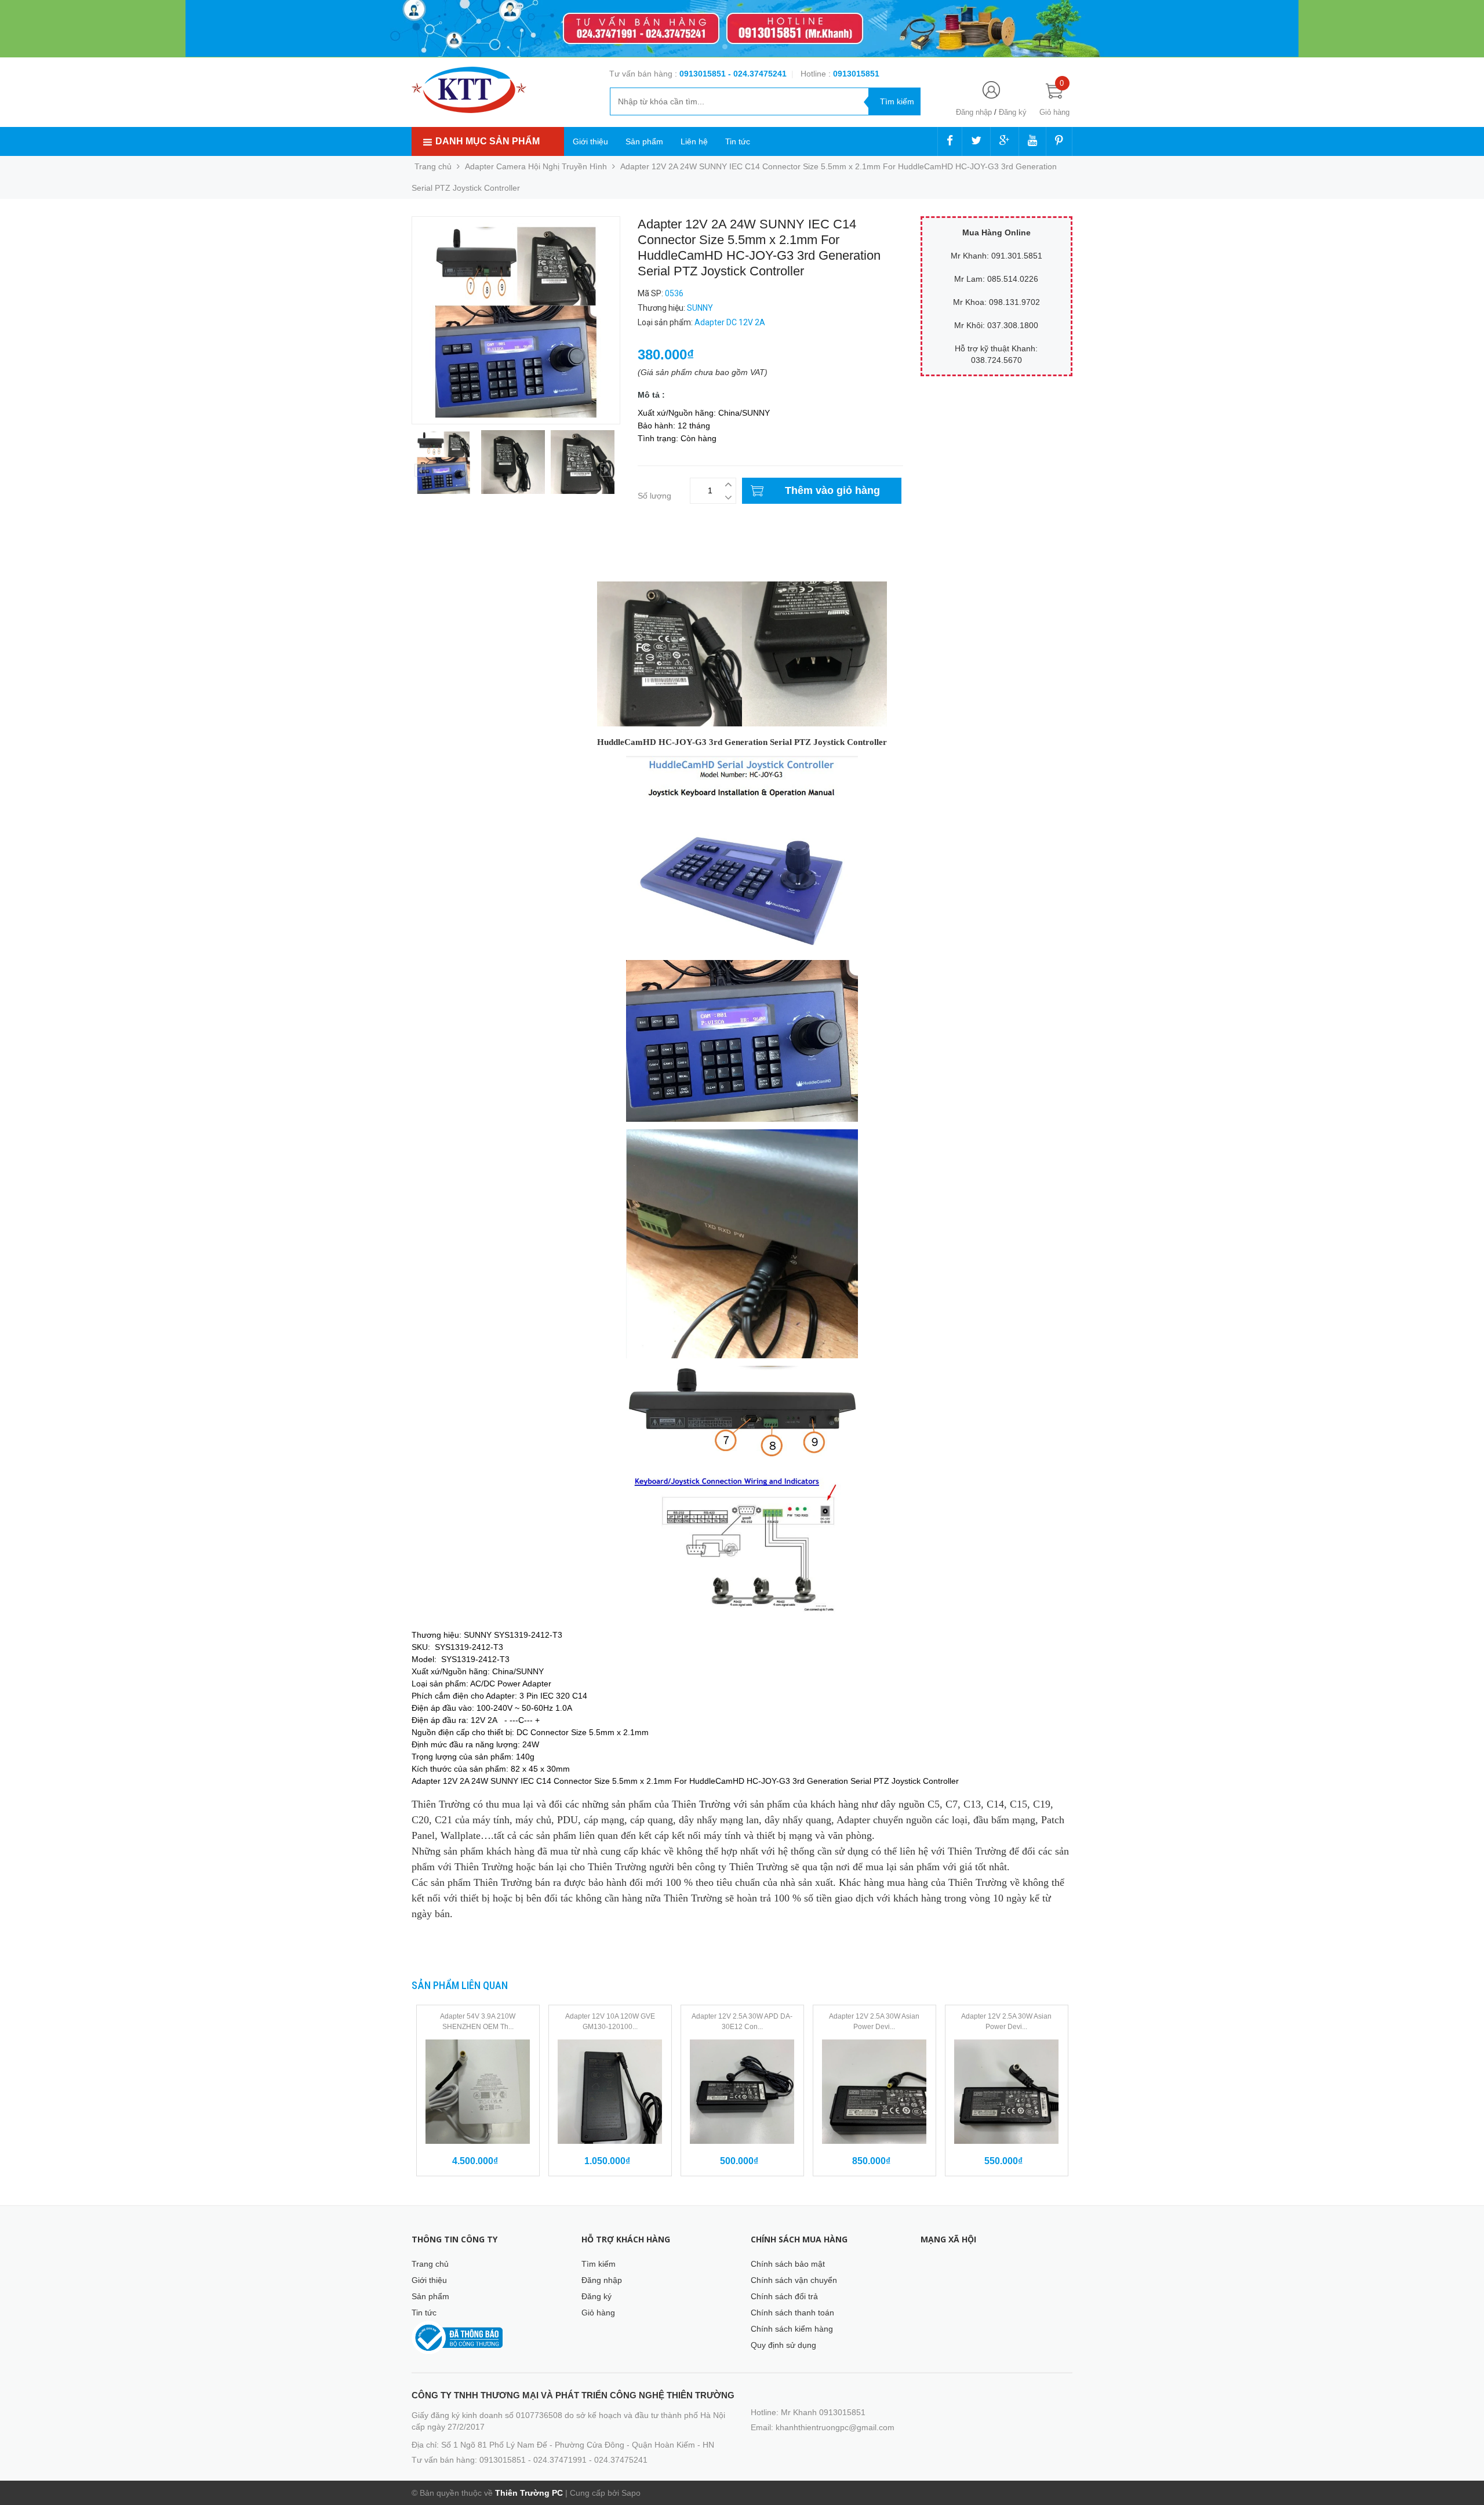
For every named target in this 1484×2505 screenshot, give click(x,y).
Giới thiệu (590, 141)
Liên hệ (694, 141)
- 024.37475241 (757, 74)
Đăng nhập (974, 112)
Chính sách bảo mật (788, 2264)
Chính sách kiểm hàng (792, 2329)
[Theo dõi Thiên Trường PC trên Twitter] (976, 141)
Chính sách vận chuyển (794, 2280)
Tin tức (738, 141)
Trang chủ (430, 2264)
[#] (742, 29)
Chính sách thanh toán (792, 2313)
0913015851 (704, 74)
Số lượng (654, 496)
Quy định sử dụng (783, 2345)
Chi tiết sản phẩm (444, 554)
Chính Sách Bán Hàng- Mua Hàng (474, 566)
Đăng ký (1013, 112)
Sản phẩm (644, 141)
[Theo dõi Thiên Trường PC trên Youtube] (1032, 141)
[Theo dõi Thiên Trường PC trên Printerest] (1059, 141)
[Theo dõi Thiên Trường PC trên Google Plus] (1005, 141)
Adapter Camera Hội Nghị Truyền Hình (536, 166)
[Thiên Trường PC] (469, 89)
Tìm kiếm (599, 2264)
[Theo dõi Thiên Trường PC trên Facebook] (950, 141)
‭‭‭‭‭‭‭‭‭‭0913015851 (856, 74)
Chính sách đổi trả (784, 2296)
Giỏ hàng (598, 2313)
